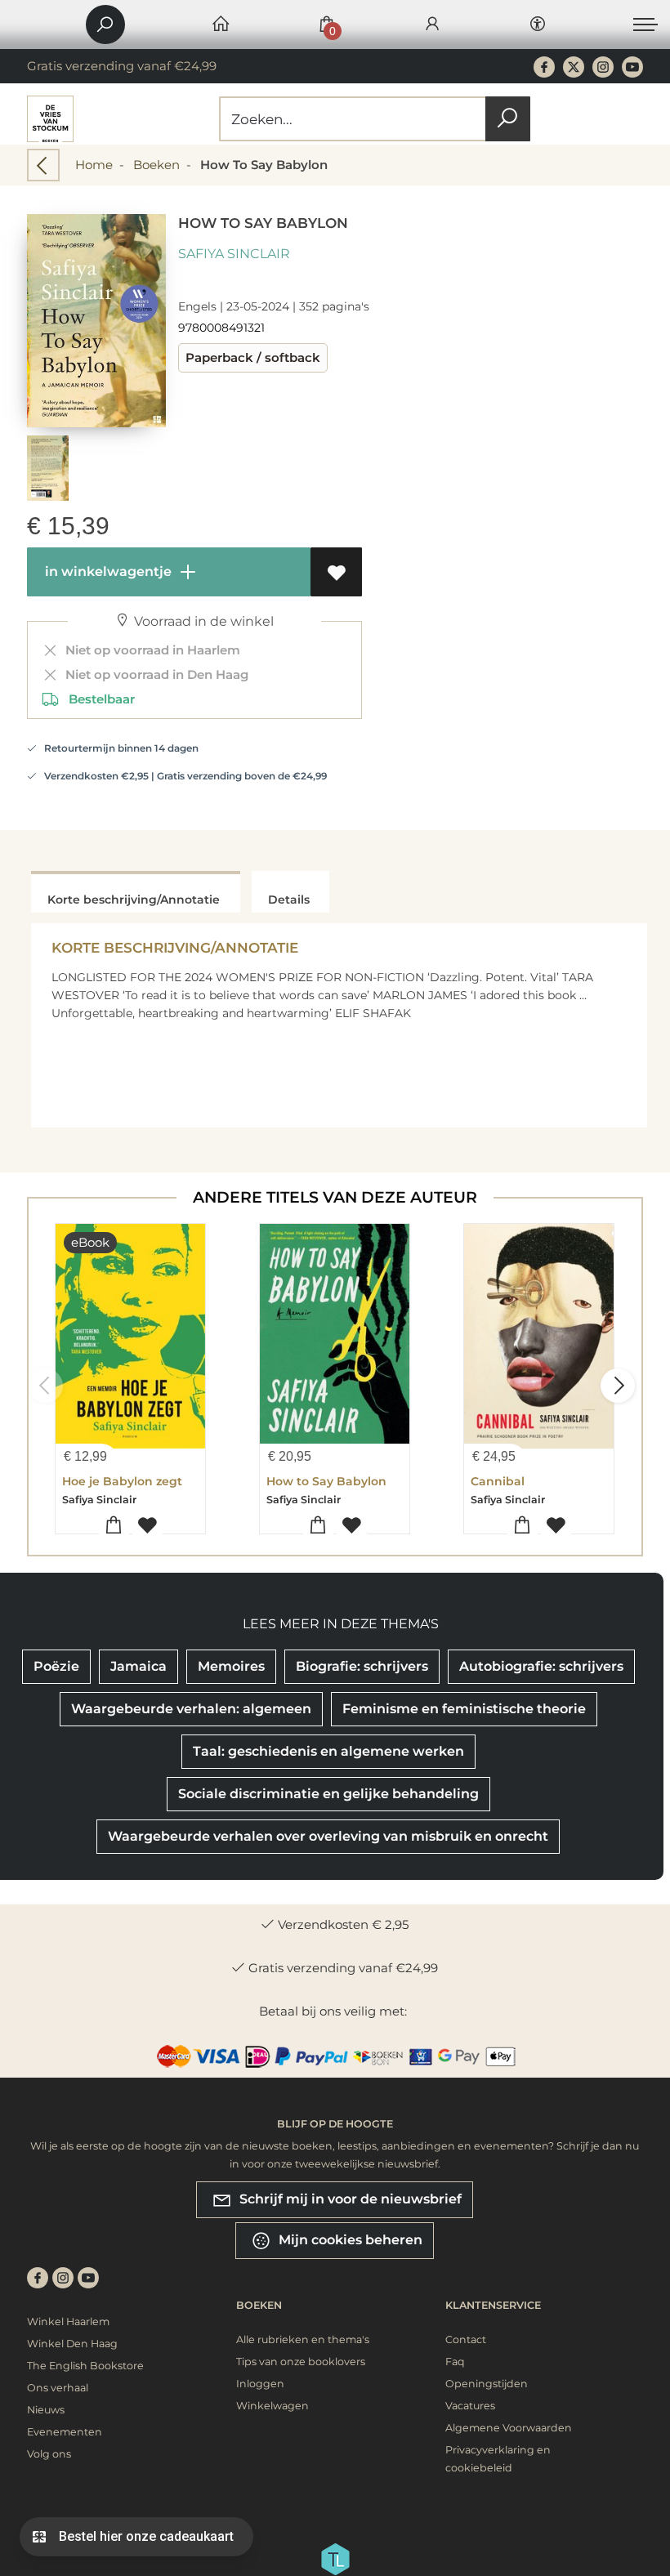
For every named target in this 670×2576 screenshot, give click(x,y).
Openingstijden (487, 2384)
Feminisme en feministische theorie (464, 1709)
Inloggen (260, 2384)
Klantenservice (493, 2305)
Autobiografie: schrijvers (541, 1666)
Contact (466, 2339)
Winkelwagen (272, 2406)
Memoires (231, 1666)
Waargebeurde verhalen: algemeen (191, 1709)
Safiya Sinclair (234, 254)
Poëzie (56, 1666)
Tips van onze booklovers (301, 2362)
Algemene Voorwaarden (509, 2428)
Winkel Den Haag (72, 2344)
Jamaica (138, 1666)
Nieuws (46, 2410)
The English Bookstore (85, 2366)
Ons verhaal (58, 2388)
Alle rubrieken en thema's (303, 2339)
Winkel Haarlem (68, 2322)
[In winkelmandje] (114, 1526)
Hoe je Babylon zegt (122, 1481)
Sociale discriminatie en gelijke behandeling (328, 1794)
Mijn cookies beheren (349, 2240)
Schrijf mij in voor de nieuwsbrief (349, 2199)
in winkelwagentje (107, 571)
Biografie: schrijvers (362, 1666)
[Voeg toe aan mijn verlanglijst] (336, 572)
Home (94, 165)
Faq (455, 2362)
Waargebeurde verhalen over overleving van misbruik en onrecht (328, 1836)
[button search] (508, 119)
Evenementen (65, 2432)
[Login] (432, 25)
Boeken (156, 165)
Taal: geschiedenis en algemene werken (328, 1751)
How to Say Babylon (326, 1481)
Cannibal (498, 1481)
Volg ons (49, 2454)
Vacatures (470, 2406)
